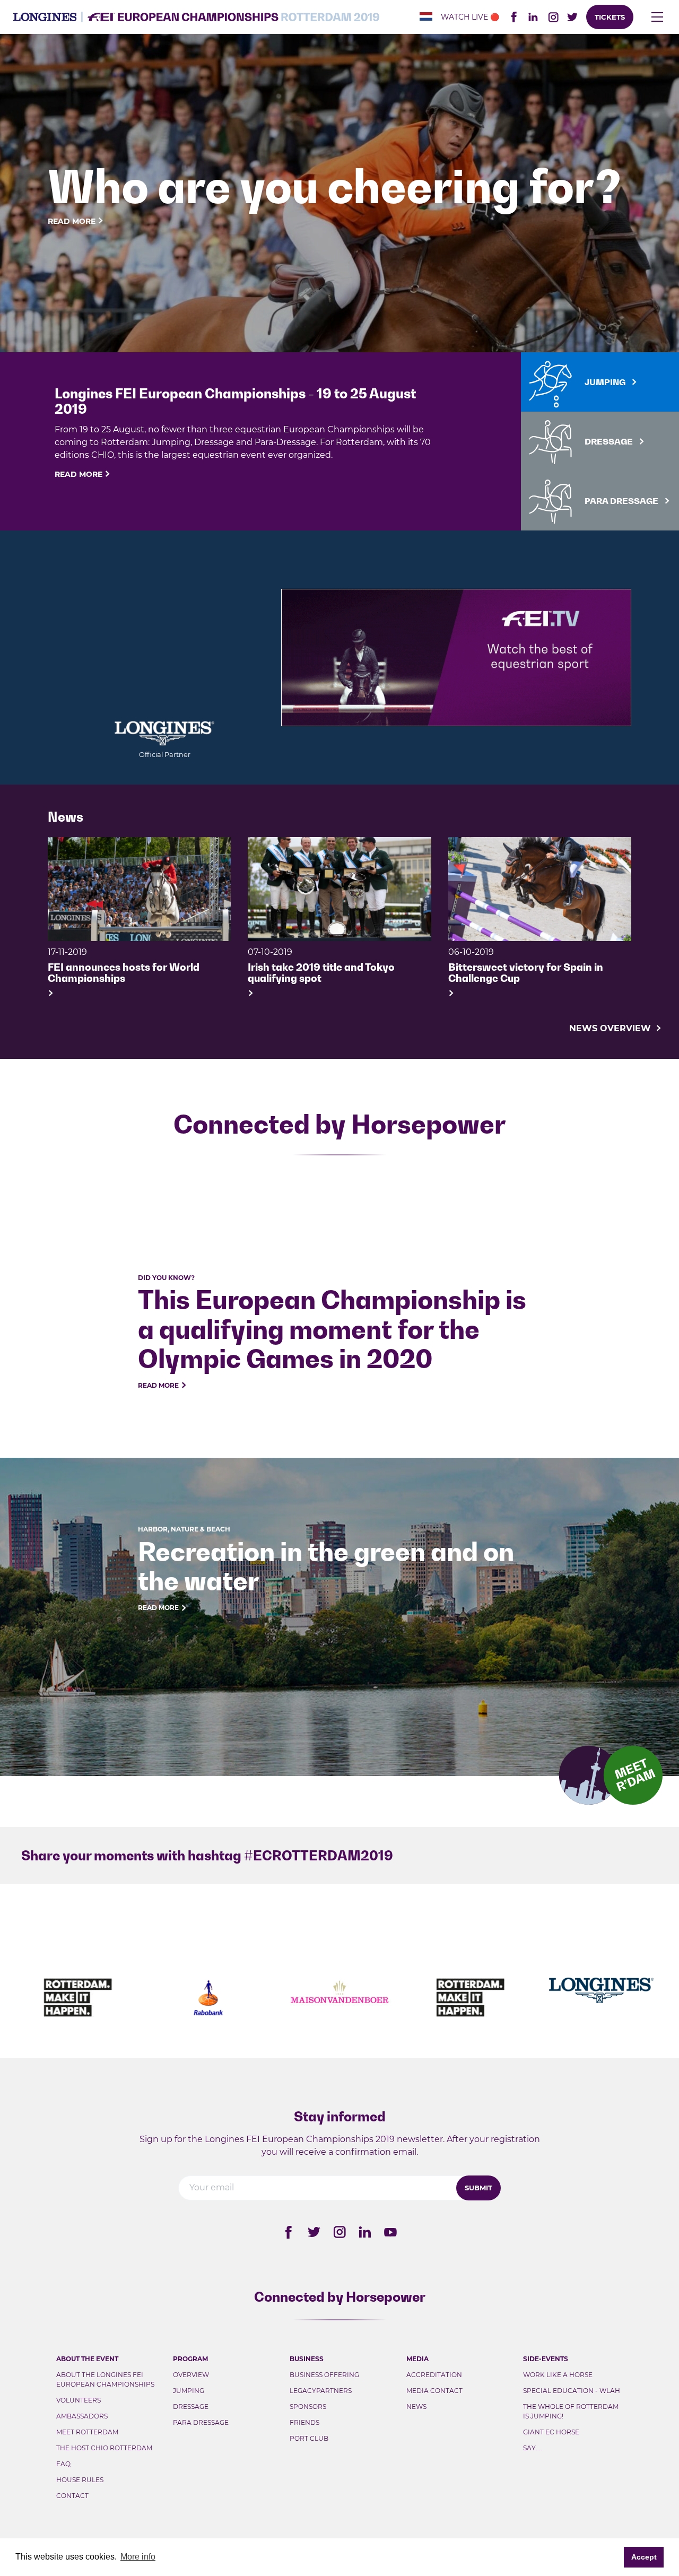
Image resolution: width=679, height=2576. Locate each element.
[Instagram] (339, 2232)
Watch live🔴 (470, 17)
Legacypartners (321, 2391)
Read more (72, 221)
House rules (80, 2480)
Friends (304, 2422)
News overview (611, 1028)
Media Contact (434, 2391)
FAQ (63, 2464)
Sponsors (308, 2407)
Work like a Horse (558, 2375)
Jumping (189, 2391)
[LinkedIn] (533, 17)
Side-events (546, 2359)
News (416, 2407)
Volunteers (79, 2400)
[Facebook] (289, 2232)
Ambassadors (82, 2416)
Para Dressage (201, 2422)
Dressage (191, 2407)
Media (417, 2359)
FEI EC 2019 (196, 17)
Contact (72, 2496)
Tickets (610, 17)
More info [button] (138, 2557)
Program (190, 2359)
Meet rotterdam (87, 2432)
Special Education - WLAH (572, 2391)
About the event (87, 2359)
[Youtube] (390, 2232)
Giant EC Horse (551, 2432)
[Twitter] (314, 2232)
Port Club (309, 2438)
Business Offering (324, 2375)
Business (307, 2359)
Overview (191, 2375)
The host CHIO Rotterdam (104, 2448)
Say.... (533, 2448)
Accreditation (434, 2375)
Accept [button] (644, 2557)
